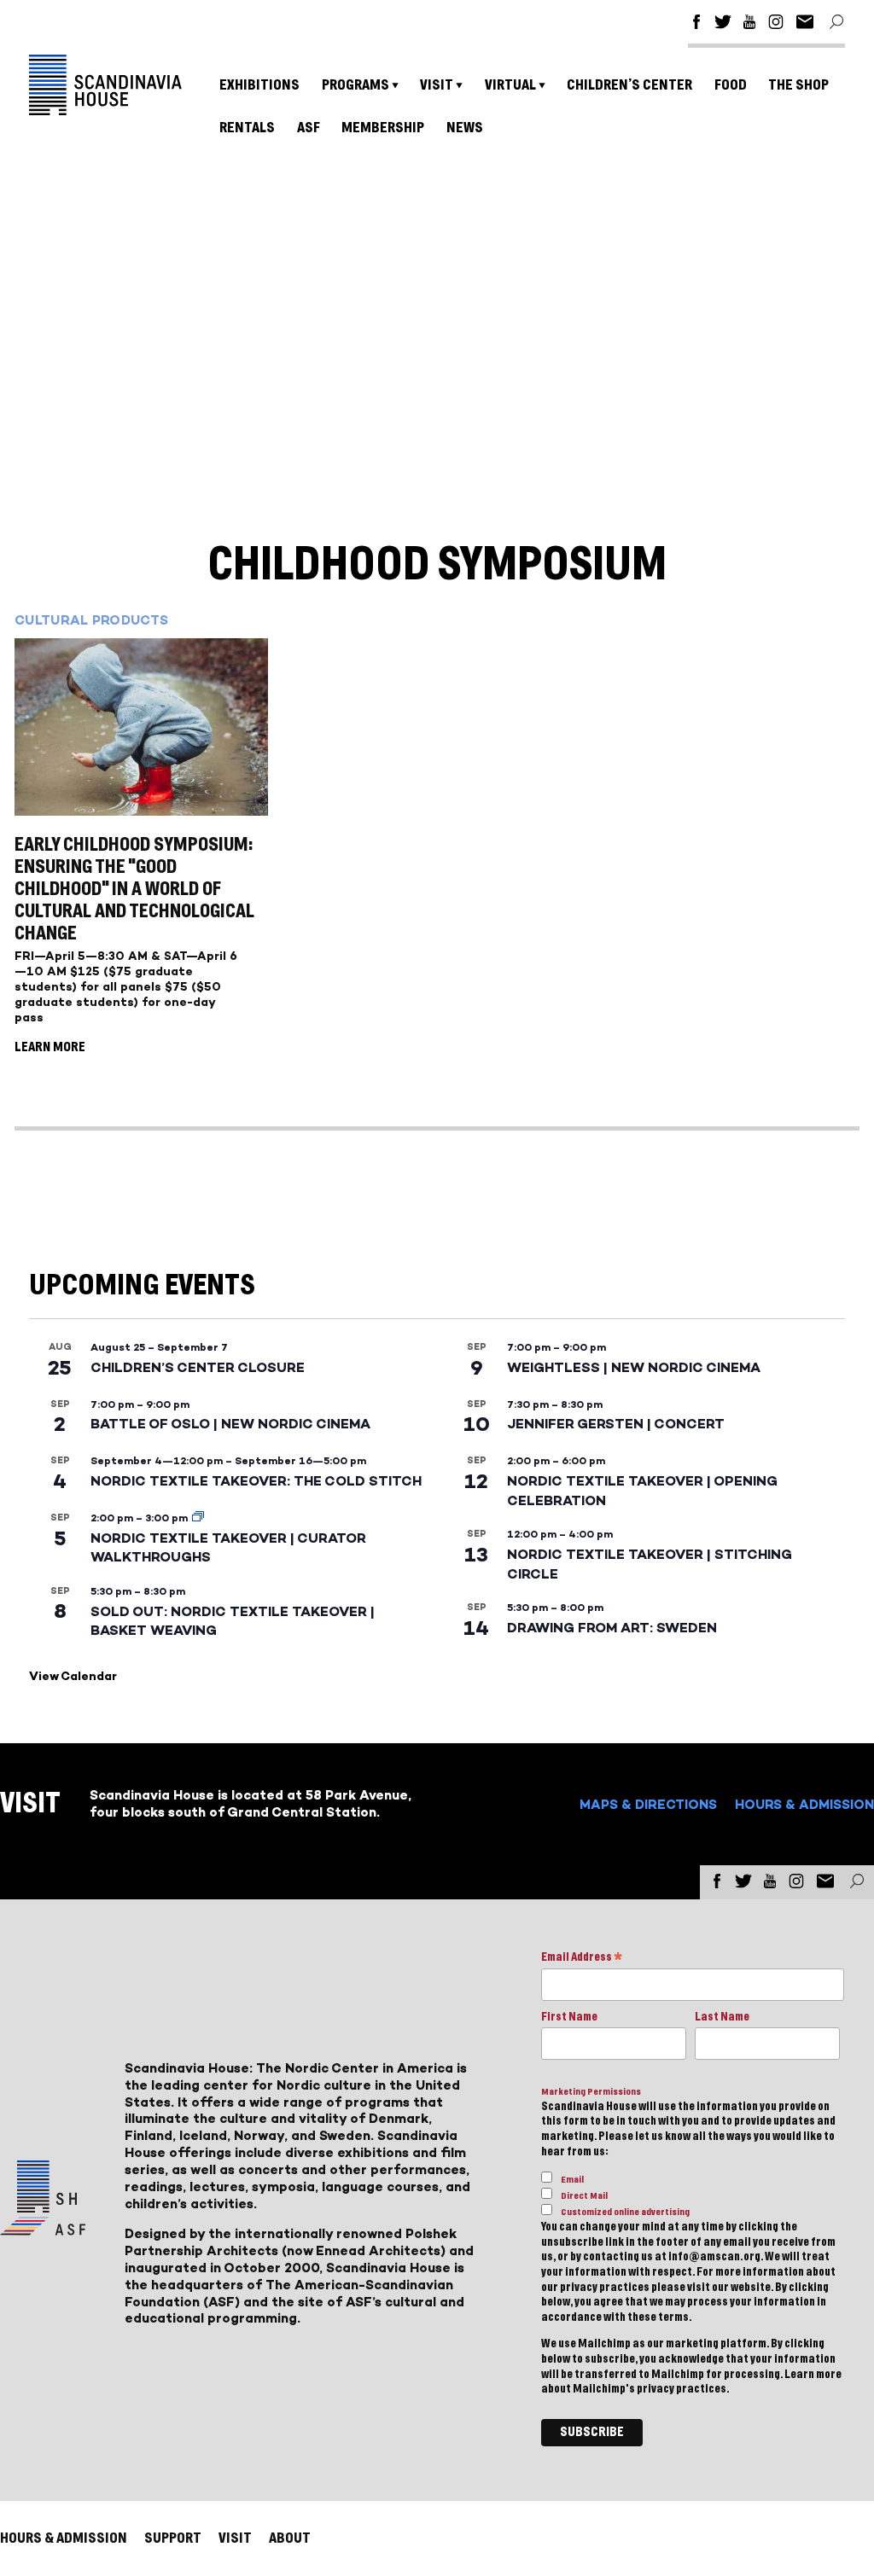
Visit (437, 85)
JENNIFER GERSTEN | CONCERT (616, 1424)
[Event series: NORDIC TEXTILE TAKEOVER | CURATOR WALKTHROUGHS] (198, 1518)
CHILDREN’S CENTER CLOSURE (198, 1367)
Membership (383, 128)
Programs (355, 85)
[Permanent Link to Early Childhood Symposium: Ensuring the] (141, 729)
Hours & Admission (804, 1804)
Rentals (247, 128)
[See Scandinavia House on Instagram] (776, 24)
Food (731, 85)
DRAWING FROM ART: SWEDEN (612, 1628)
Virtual (510, 85)
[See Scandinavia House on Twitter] (723, 24)
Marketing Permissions (591, 2092)
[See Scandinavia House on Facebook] (696, 24)
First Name (569, 2017)
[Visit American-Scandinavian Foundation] (43, 2228)
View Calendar (73, 1676)
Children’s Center (629, 85)
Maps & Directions (648, 1804)
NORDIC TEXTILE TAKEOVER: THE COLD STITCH (256, 1481)
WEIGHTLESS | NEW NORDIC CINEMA (634, 1367)
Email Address (582, 1959)
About (290, 2538)
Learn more (813, 2375)
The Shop (798, 85)
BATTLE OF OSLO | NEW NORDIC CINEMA (230, 1424)
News (465, 128)
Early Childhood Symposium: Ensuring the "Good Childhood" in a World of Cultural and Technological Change (134, 889)
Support (173, 2538)
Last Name (722, 2017)
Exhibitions (259, 85)
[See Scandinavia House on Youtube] (749, 24)
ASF (309, 128)
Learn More (50, 1047)
